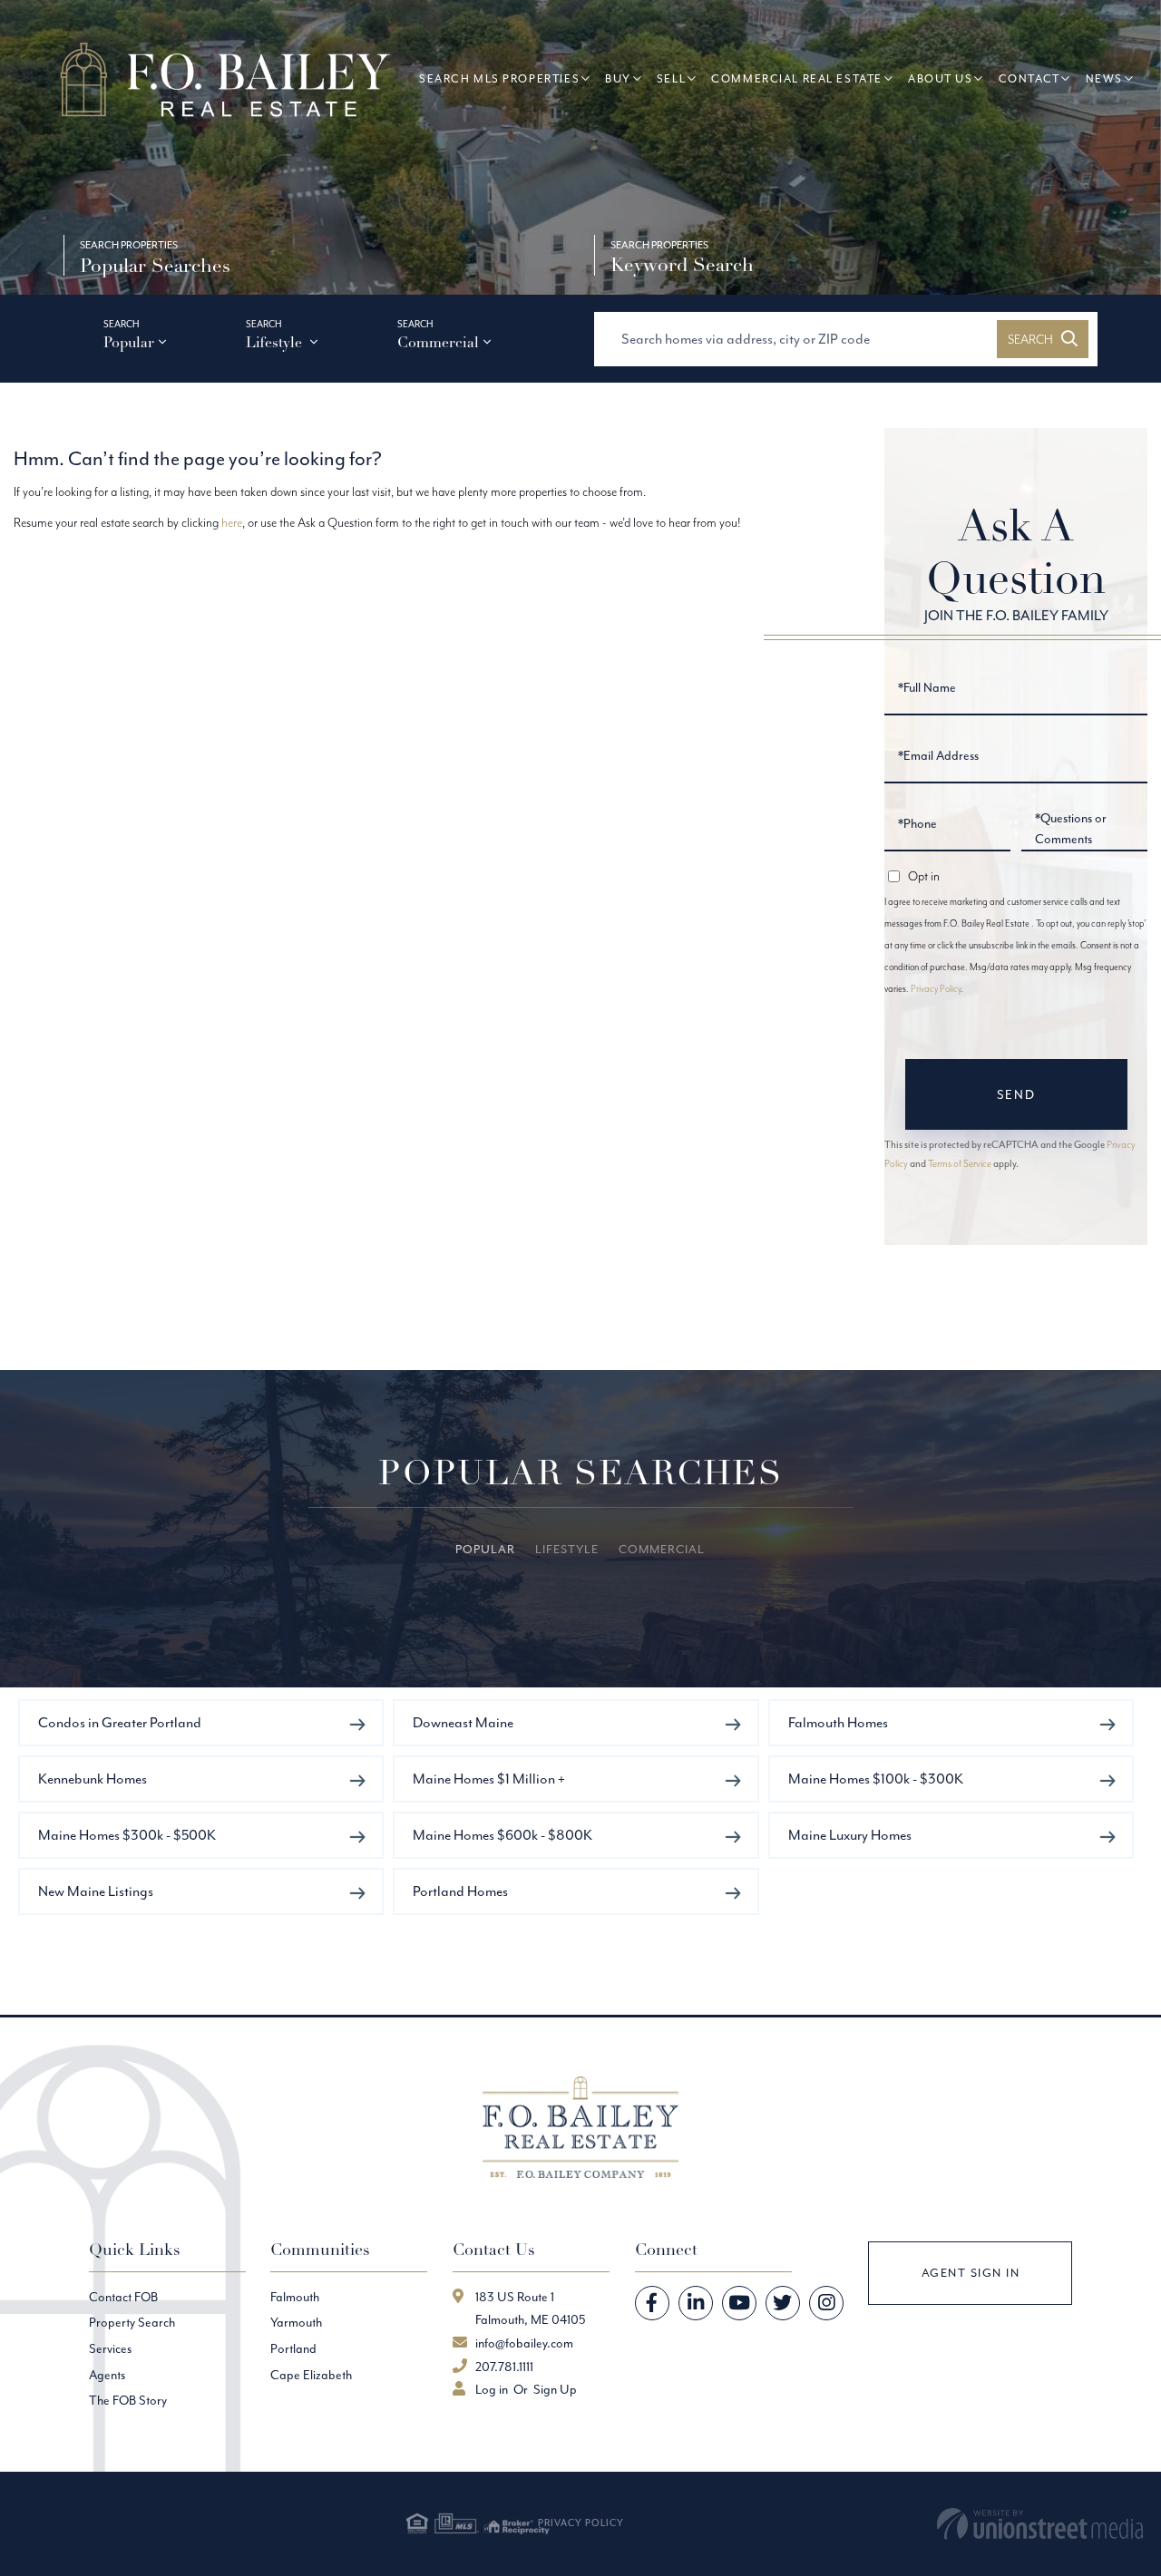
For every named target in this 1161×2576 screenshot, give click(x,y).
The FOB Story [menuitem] (128, 2400)
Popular (129, 343)
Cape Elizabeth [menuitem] (311, 2375)
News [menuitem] (1104, 78)
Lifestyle (276, 343)
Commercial (438, 343)
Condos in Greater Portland (120, 1722)
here (232, 522)
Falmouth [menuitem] (295, 2297)
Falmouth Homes (838, 1722)
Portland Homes (460, 1891)
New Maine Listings (96, 1891)
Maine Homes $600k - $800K (502, 1835)
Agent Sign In (971, 2273)
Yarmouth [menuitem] (296, 2322)
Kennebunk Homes (93, 1779)
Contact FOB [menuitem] (123, 2297)
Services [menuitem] (110, 2348)
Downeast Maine (463, 1722)
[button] (1043, 339)
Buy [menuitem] (618, 78)
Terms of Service (960, 1163)
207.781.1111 (504, 2367)
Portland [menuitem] (293, 2348)
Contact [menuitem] (1029, 78)
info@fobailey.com (524, 2343)
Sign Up (555, 2389)
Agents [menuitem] (107, 2375)
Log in (492, 2389)
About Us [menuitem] (941, 78)
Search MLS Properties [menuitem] (499, 78)
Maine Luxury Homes (850, 1835)
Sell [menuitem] (671, 78)
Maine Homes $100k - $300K (876, 1779)
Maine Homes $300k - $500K (127, 1835)
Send (1016, 1094)
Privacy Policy (936, 989)
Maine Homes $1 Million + (489, 1779)
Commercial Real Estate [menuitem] (797, 78)
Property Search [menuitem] (132, 2322)
